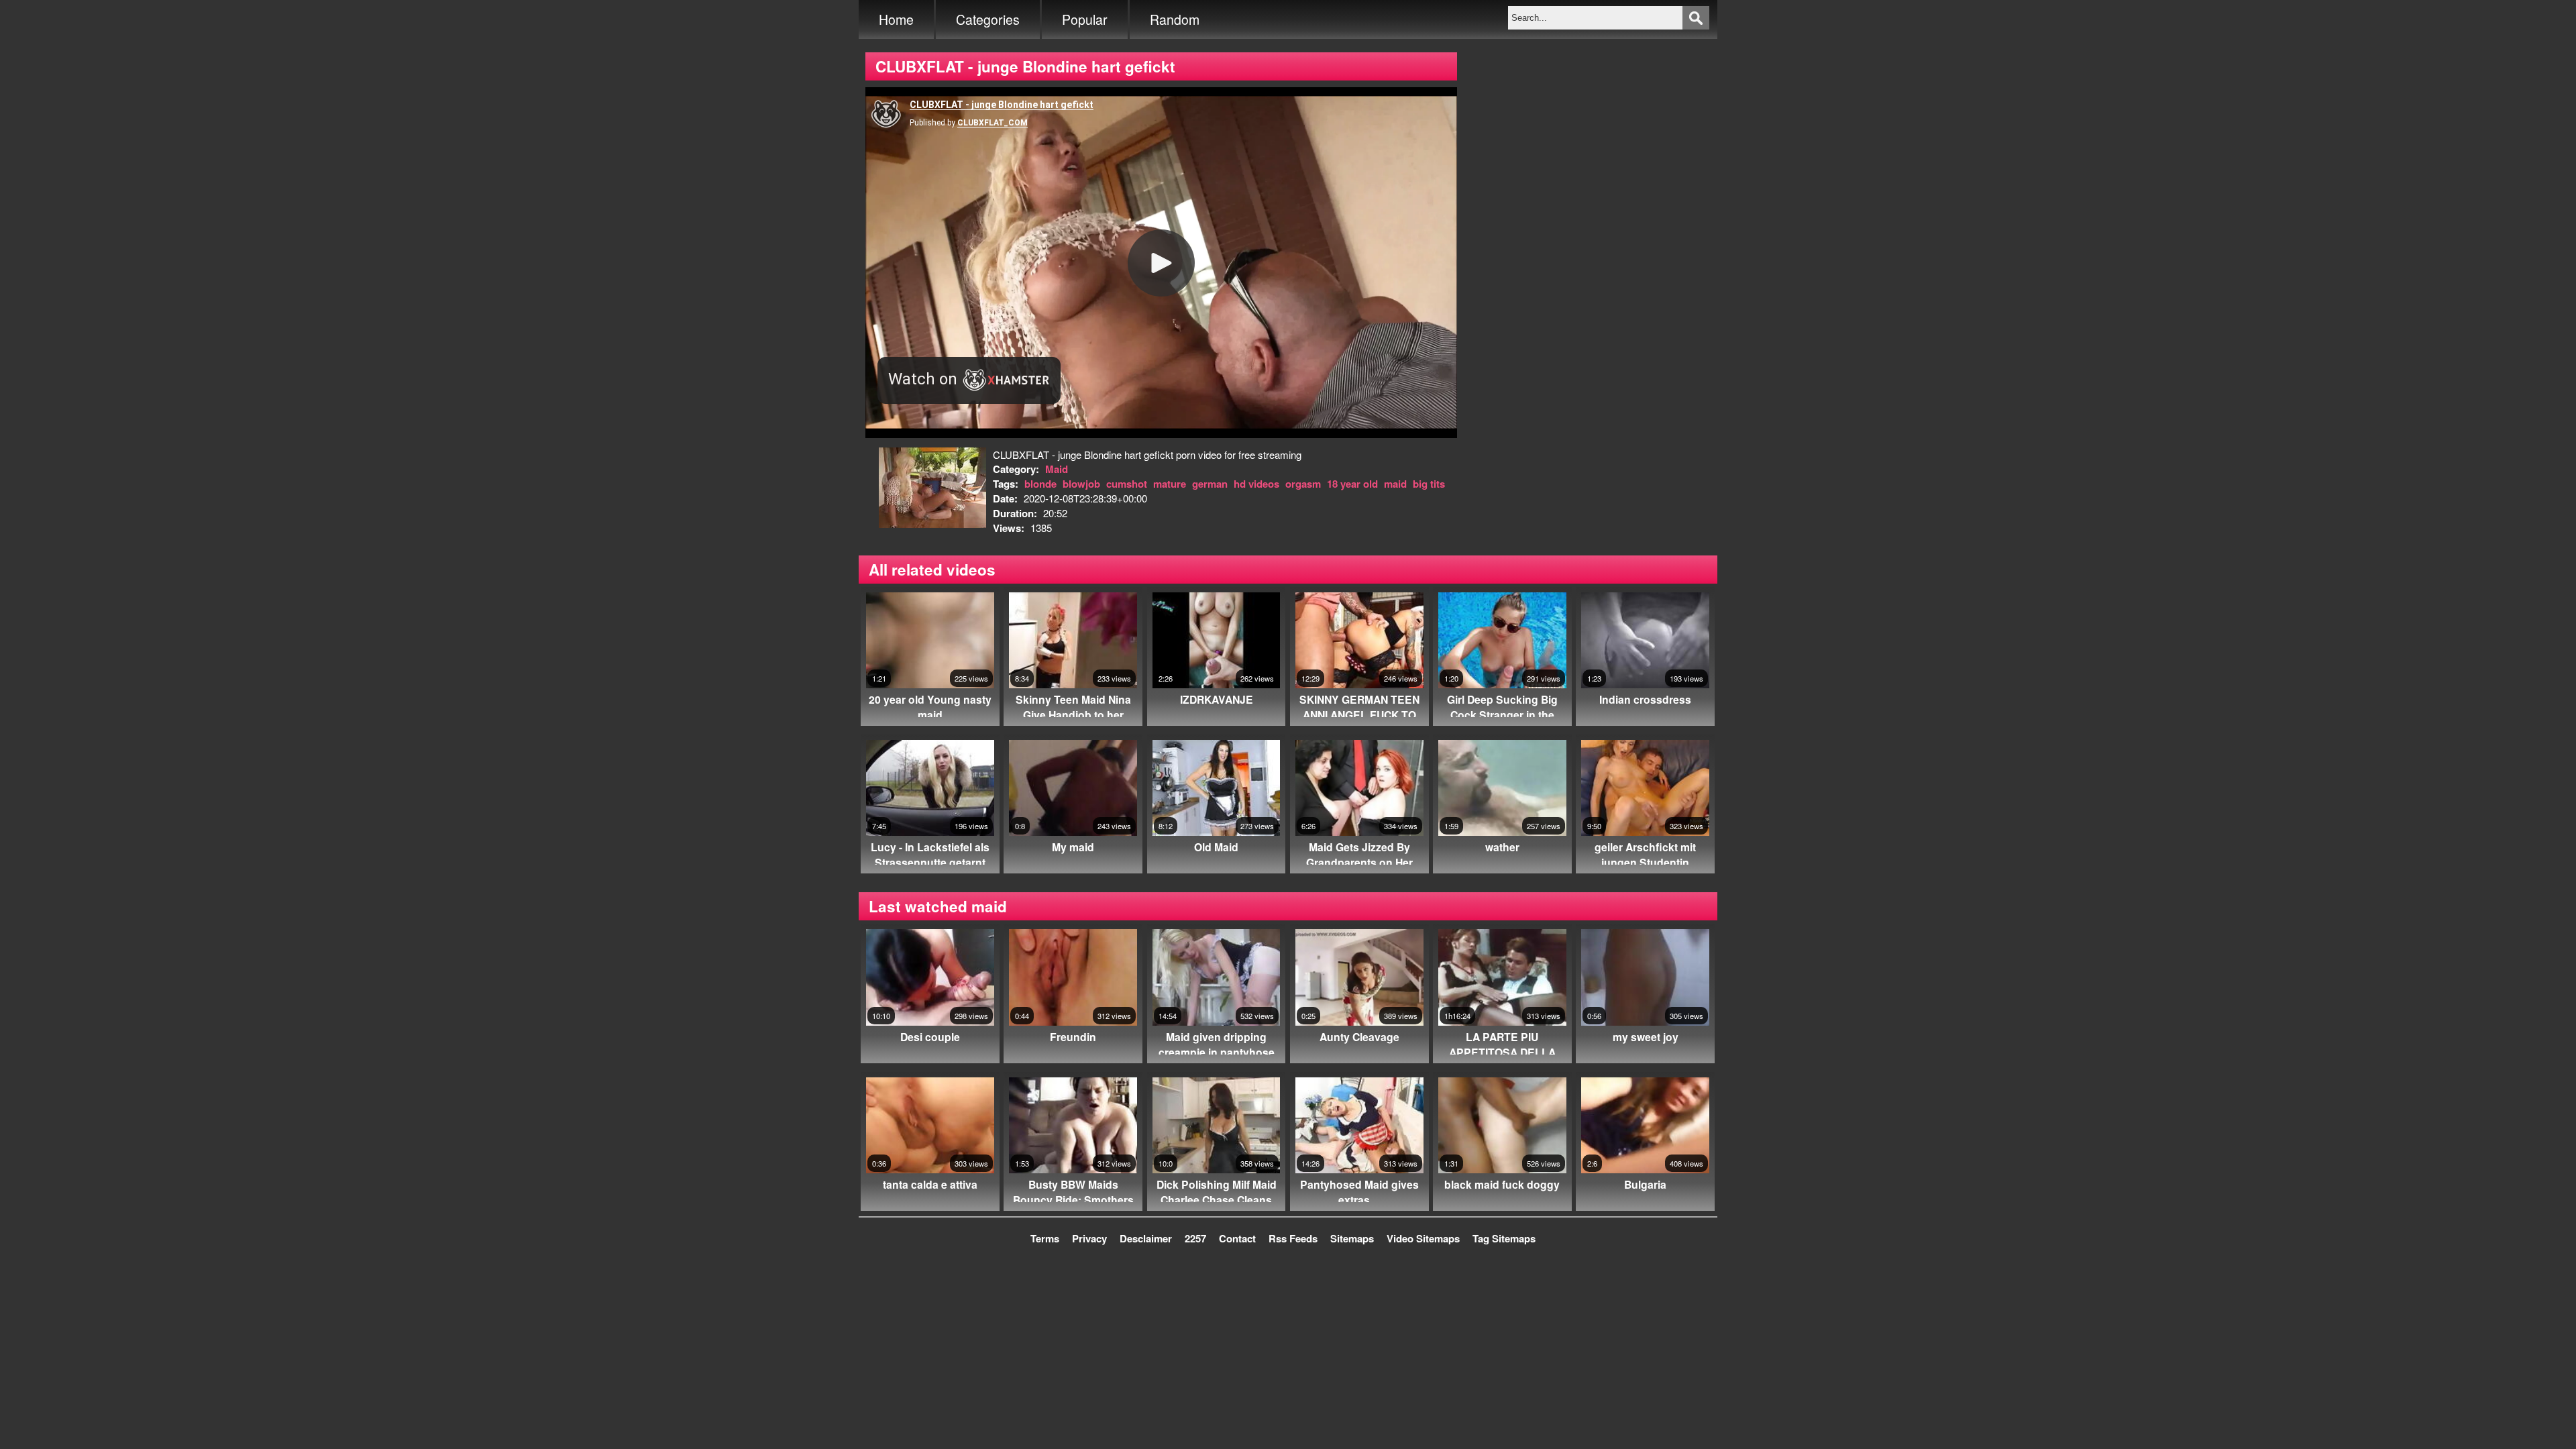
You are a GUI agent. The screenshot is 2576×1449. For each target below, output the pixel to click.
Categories (988, 19)
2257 (1195, 1238)
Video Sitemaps (1423, 1238)
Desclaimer (1146, 1238)
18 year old (1352, 484)
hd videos (1256, 484)
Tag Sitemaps (1504, 1238)
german (1210, 484)
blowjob (1081, 484)
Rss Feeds (1293, 1238)
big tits (1429, 484)
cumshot (1127, 484)
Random (1175, 19)
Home (896, 19)
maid (1395, 484)
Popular (1085, 19)
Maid (1057, 469)
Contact (1237, 1238)
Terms (1045, 1238)
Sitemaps (1352, 1238)
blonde (1040, 484)
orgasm (1303, 484)
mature (1170, 484)
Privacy (1089, 1238)
